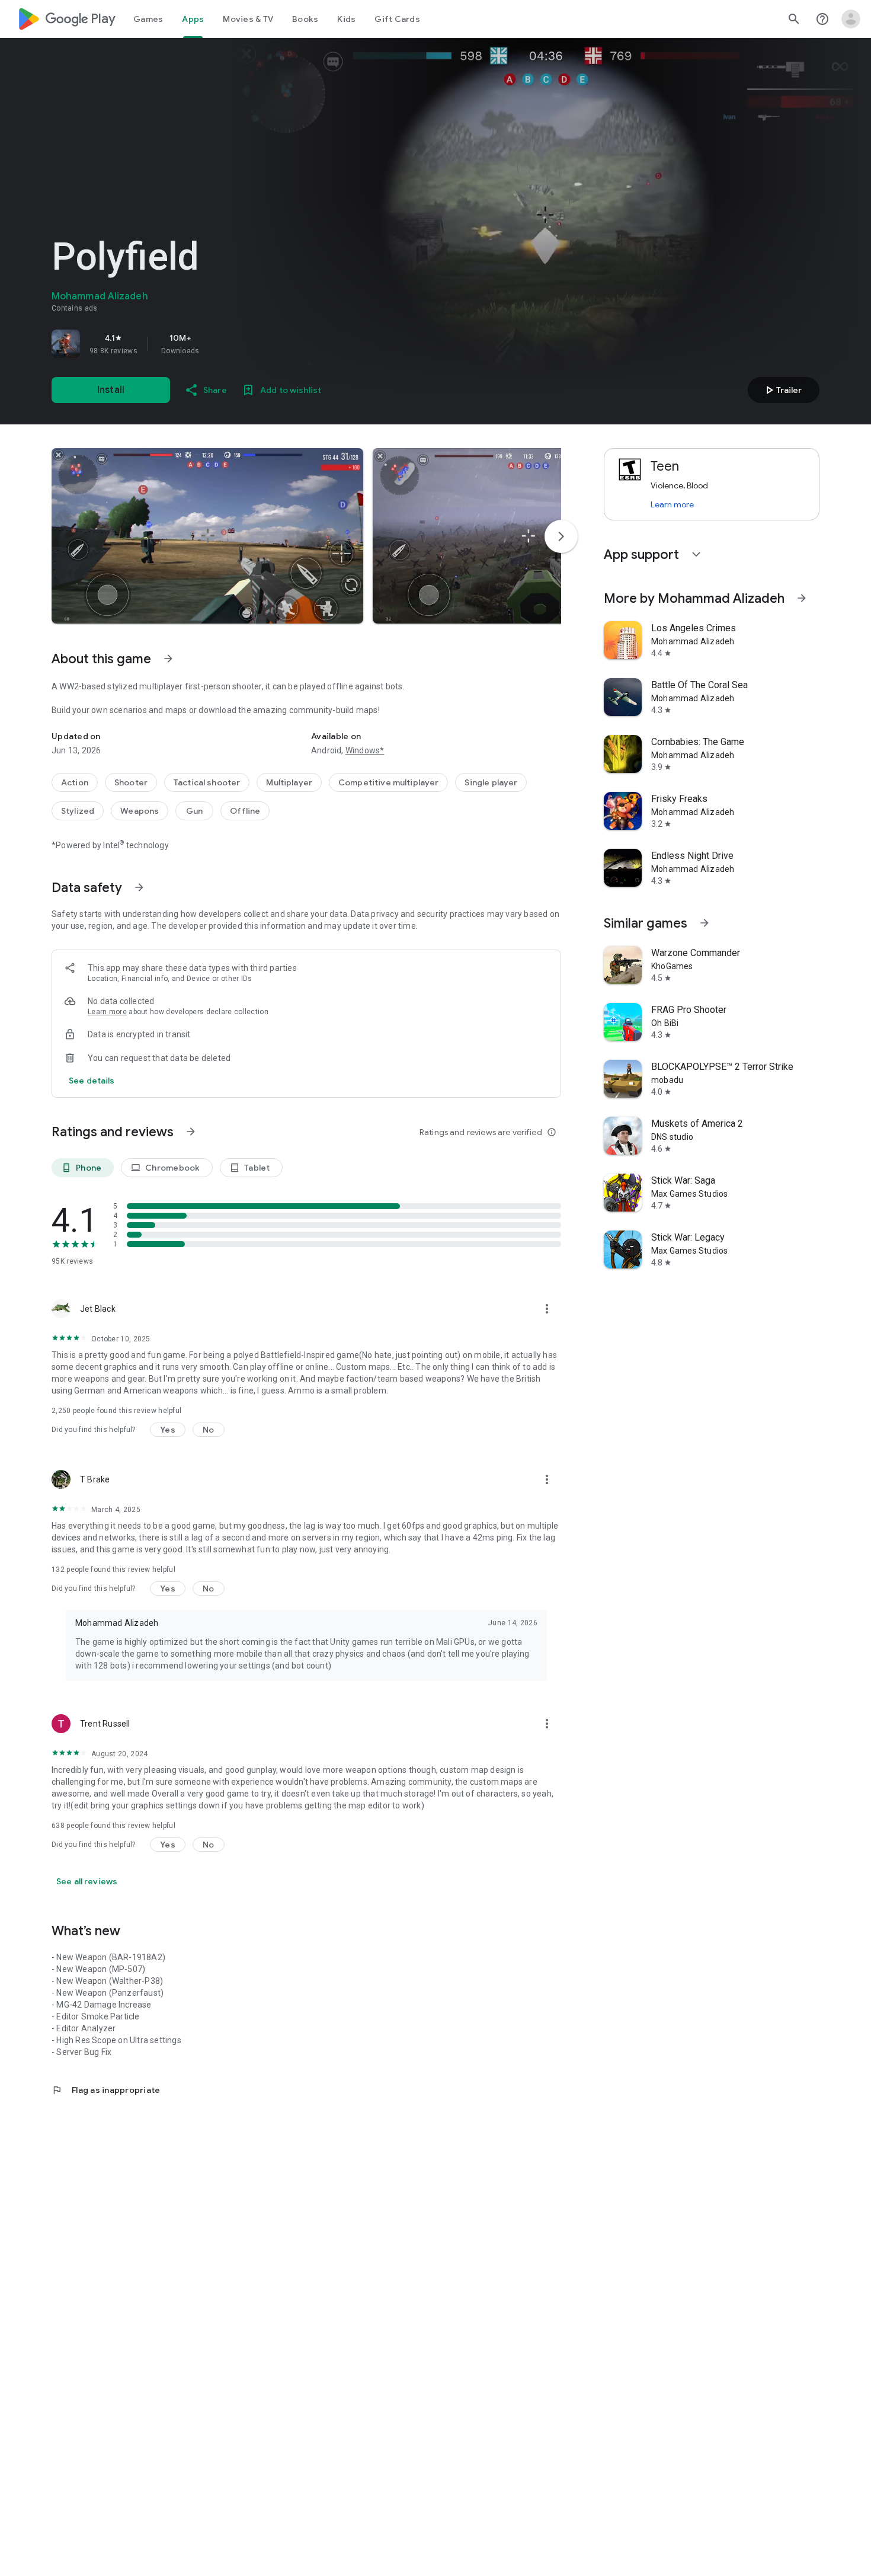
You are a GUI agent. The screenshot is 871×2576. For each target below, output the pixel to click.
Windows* (365, 750)
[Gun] (194, 811)
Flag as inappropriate (106, 2090)
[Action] (75, 782)
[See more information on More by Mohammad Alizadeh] (802, 598)
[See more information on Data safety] (139, 887)
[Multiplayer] (289, 782)
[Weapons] (140, 811)
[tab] (148, 19)
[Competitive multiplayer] (388, 782)
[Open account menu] (851, 19)
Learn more (107, 1012)
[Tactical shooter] (207, 782)
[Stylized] (78, 811)
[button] (207, 536)
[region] (217, 344)
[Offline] (245, 811)
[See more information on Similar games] (705, 923)
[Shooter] (131, 782)
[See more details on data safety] (92, 1081)
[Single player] (491, 782)
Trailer (782, 390)
